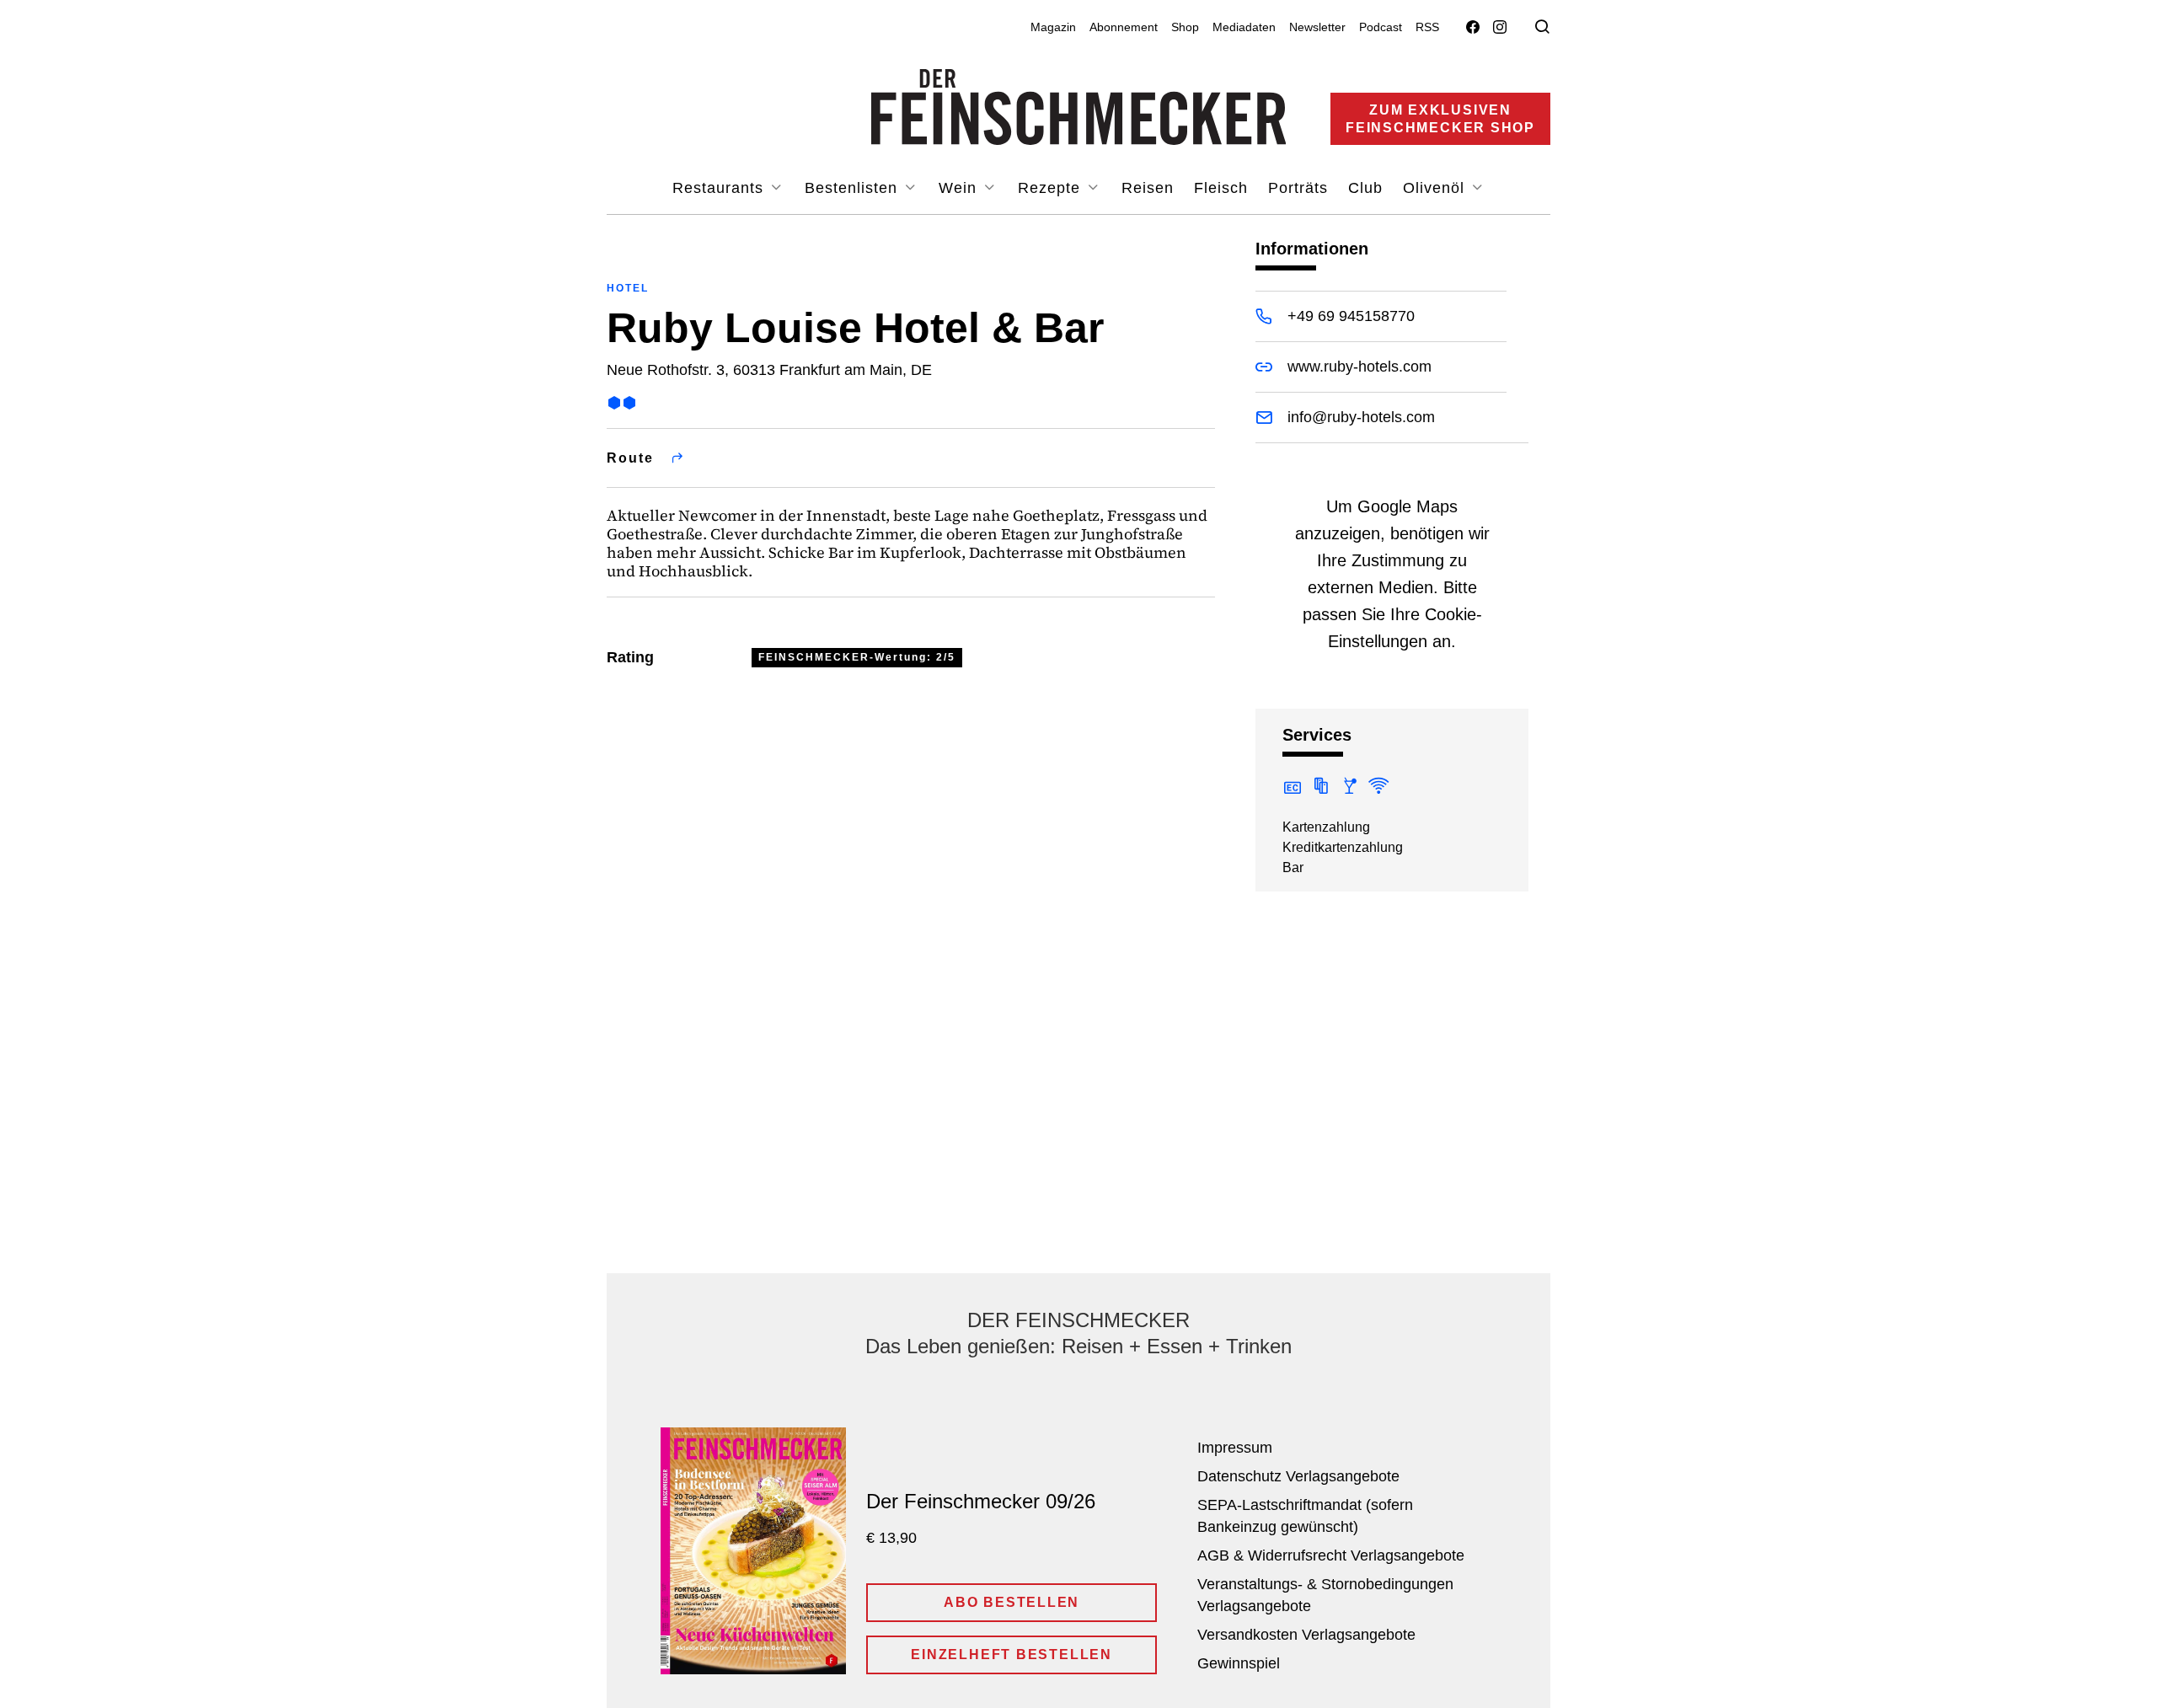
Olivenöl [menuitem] (1436, 188)
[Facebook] (1473, 27)
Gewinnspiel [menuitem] (1239, 1663)
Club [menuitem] (1365, 188)
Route (630, 458)
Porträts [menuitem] (1298, 188)
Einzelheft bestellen (1012, 1654)
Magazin (1053, 27)
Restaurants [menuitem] (720, 188)
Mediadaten (1244, 27)
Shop (1185, 27)
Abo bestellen (1012, 1602)
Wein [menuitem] (960, 188)
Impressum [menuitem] (1235, 1448)
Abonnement (1124, 27)
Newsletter (1317, 27)
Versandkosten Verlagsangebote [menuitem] (1306, 1635)
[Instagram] (1500, 27)
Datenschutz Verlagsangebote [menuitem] (1298, 1476)
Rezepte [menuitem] (1052, 188)
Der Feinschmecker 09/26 (981, 1501)
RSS (1427, 27)
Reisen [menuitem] (1148, 188)
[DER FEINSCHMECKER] (1079, 107)
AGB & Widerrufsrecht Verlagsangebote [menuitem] (1331, 1555)
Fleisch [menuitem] (1221, 188)
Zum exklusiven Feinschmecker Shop (1440, 119)
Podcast (1381, 27)
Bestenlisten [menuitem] (854, 188)
